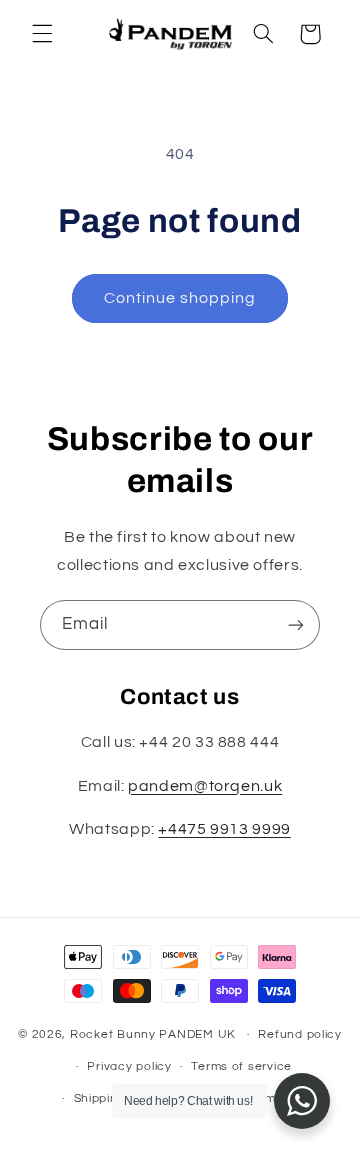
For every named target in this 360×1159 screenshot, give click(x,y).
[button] (42, 34)
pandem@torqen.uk (205, 786)
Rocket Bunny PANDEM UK (153, 1034)
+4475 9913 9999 (224, 829)
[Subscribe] (296, 624)
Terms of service (241, 1066)
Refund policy (300, 1034)
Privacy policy (129, 1066)
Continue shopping (180, 298)
